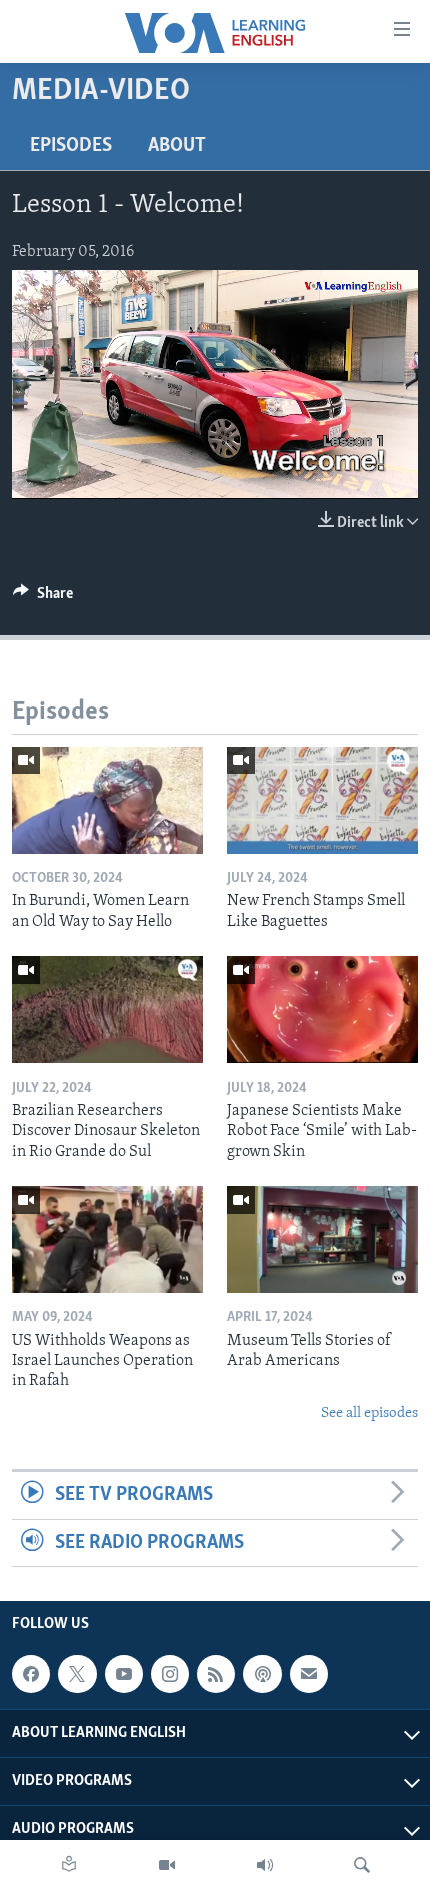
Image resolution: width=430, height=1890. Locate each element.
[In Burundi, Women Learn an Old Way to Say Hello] (107, 800)
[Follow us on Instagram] (170, 1674)
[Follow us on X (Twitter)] (77, 1674)
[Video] (167, 1865)
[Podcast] (262, 1674)
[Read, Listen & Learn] (69, 1865)
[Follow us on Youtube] (124, 1674)
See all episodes (369, 1413)
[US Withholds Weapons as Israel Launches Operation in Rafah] (107, 1239)
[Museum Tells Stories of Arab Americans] (322, 1239)
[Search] (362, 1865)
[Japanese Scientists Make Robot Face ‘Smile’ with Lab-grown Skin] (322, 1009)
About (177, 146)
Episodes (71, 146)
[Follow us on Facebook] (31, 1674)
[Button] (43, 598)
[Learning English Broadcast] (265, 1865)
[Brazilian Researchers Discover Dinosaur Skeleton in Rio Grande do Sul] (107, 1009)
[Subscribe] (309, 1674)
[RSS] (216, 1674)
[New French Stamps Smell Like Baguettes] (322, 800)
